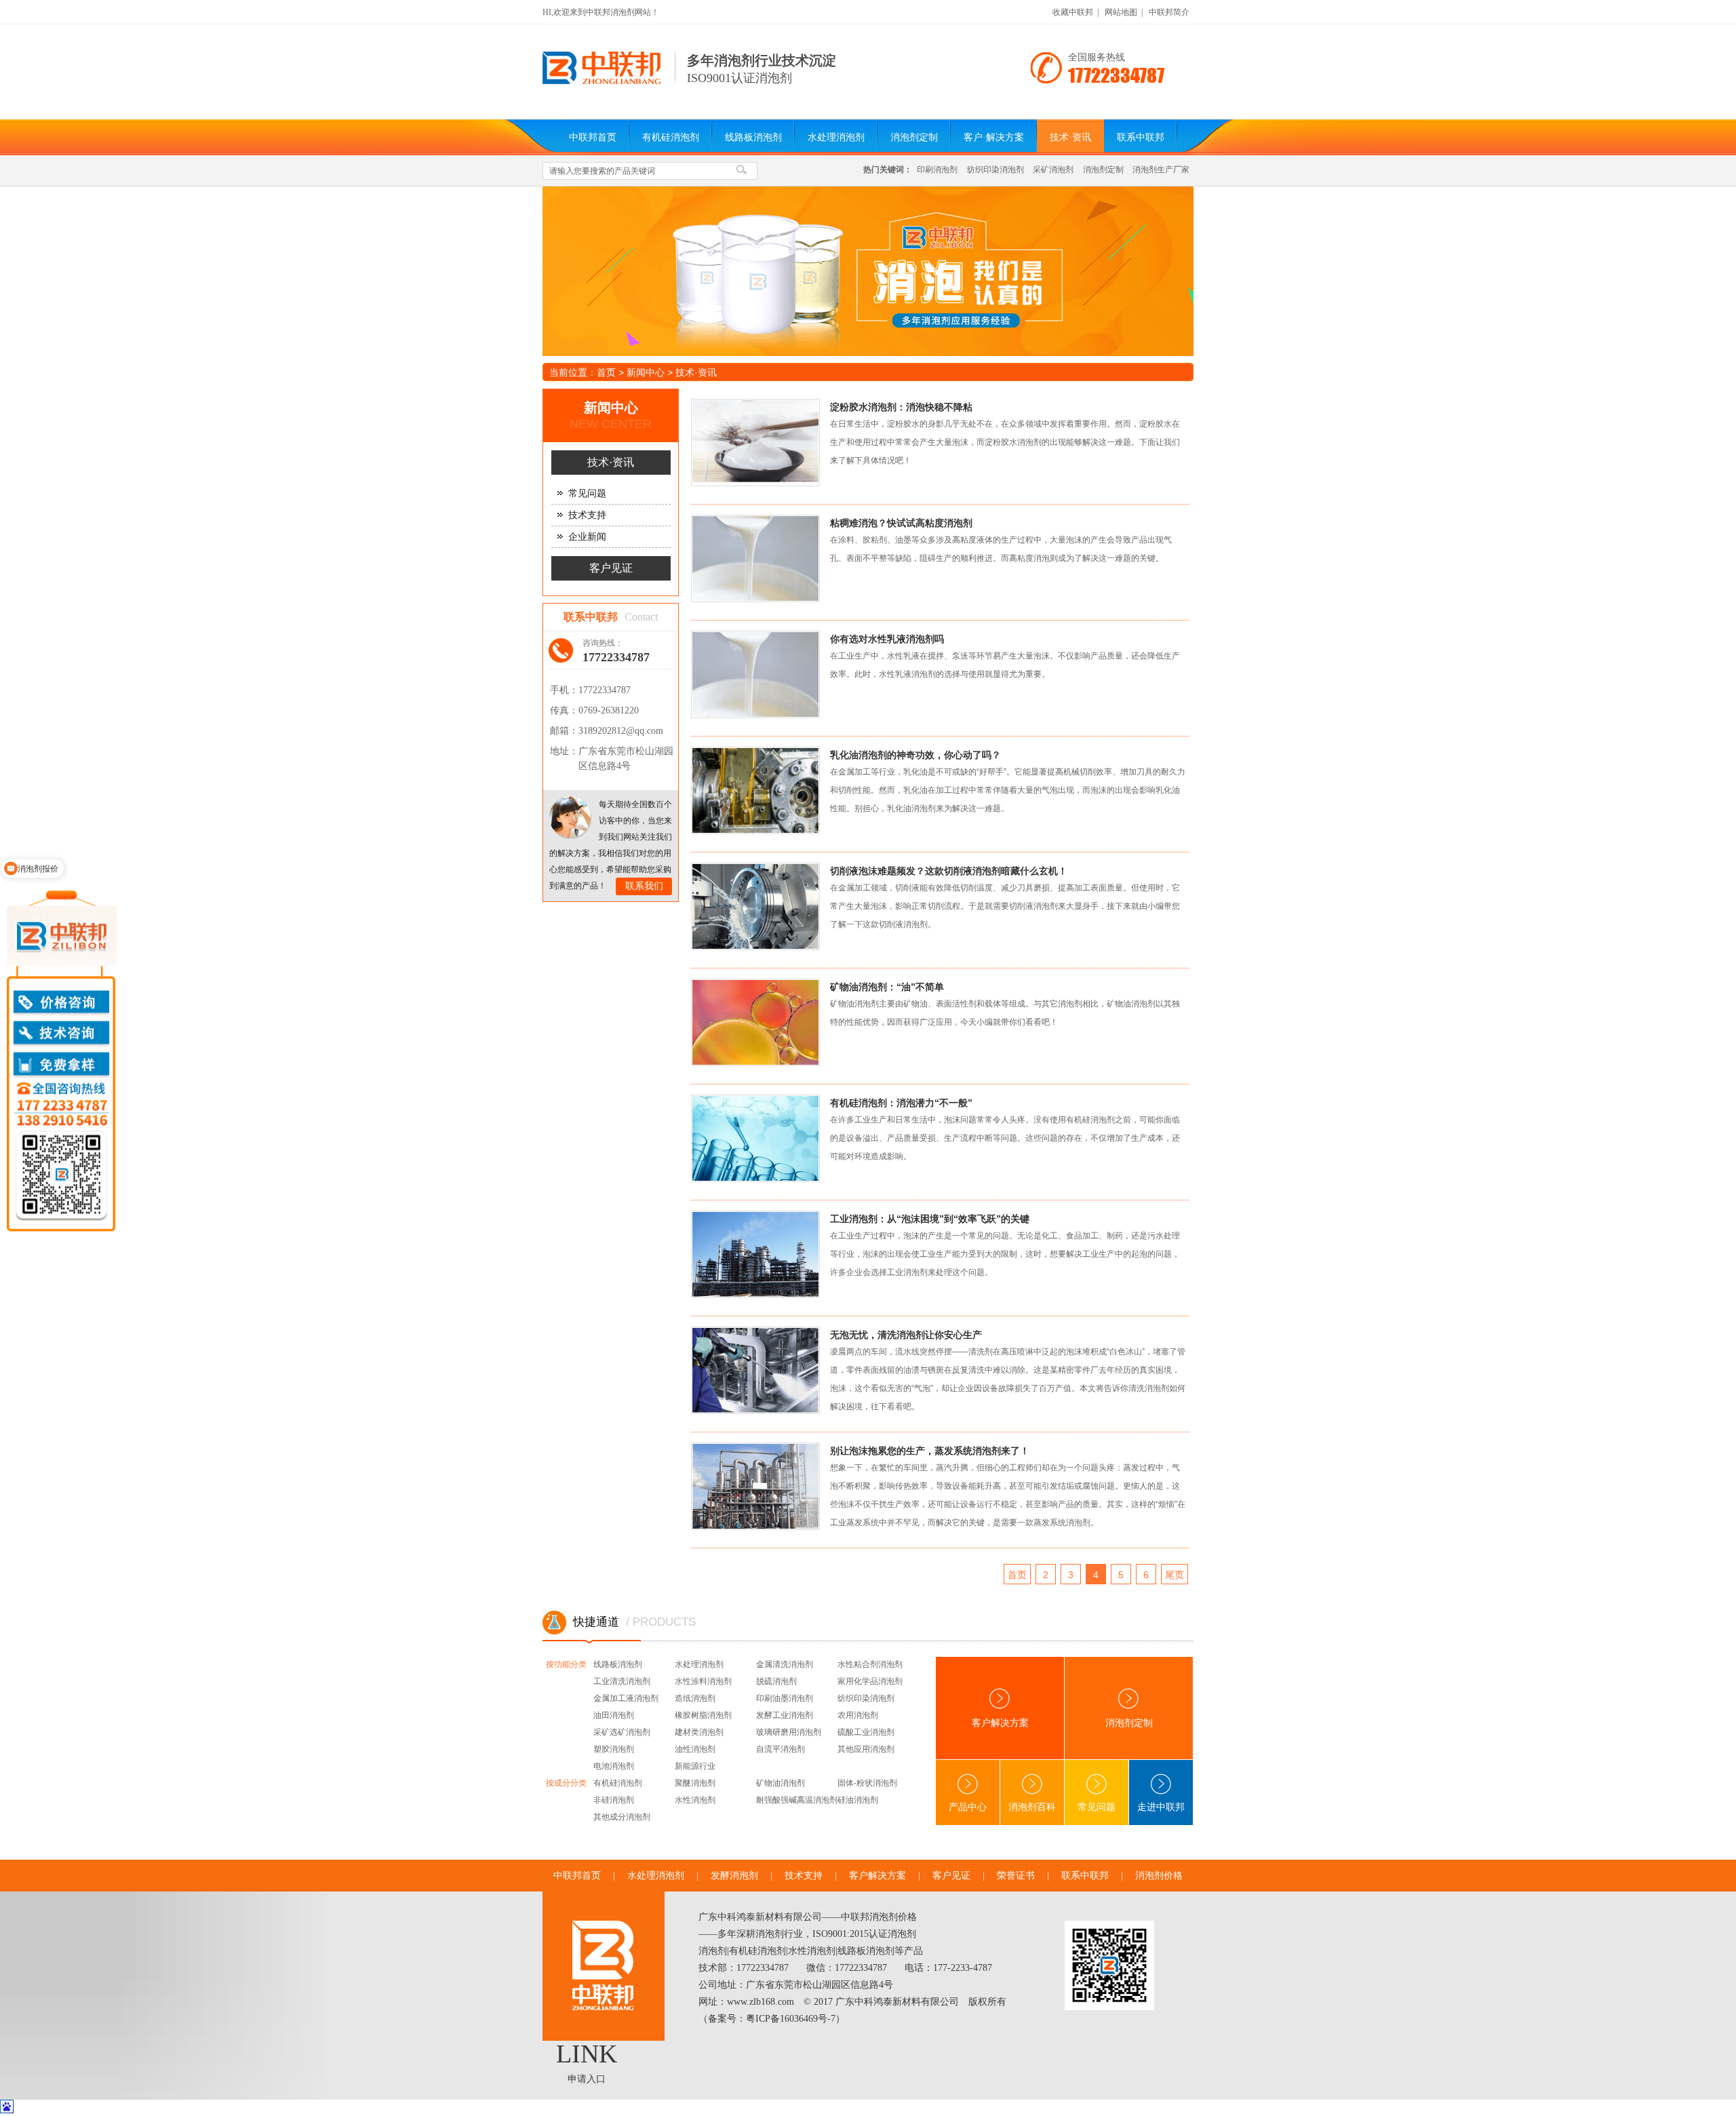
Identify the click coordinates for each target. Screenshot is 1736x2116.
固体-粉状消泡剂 (867, 1783)
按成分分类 (566, 1783)
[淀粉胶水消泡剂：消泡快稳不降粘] (767, 447)
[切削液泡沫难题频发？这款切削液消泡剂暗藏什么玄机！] (767, 910)
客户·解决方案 (994, 137)
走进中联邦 (1161, 1807)
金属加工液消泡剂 (626, 1698)
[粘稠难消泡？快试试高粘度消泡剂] (767, 563)
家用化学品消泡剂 (870, 1681)
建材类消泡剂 (699, 1732)
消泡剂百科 (1032, 1807)
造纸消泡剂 (695, 1698)
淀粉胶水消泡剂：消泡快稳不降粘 (901, 407)
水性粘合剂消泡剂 (870, 1664)
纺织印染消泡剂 (995, 170)
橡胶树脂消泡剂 (703, 1715)
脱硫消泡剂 (776, 1681)
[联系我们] (571, 818)
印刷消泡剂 (937, 170)
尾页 (1175, 1575)
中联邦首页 (593, 137)
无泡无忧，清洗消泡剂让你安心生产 (906, 1335)
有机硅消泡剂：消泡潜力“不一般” (901, 1103)
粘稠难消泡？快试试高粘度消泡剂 (901, 523)
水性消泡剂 (695, 1800)
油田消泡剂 (614, 1715)
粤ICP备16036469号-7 (791, 2019)
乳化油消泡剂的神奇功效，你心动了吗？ (915, 755)
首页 (606, 372)
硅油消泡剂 (858, 1800)
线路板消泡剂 (753, 137)
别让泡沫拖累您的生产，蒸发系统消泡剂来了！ (930, 1451)
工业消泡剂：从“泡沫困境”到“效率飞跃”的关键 (930, 1219)
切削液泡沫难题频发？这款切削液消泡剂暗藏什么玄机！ (949, 871)
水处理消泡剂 (836, 137)
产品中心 (968, 1807)
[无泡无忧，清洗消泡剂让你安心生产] (767, 1374)
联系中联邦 (1141, 137)
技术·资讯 (1070, 137)
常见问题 (587, 493)
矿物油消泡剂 (781, 1783)
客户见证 (611, 568)
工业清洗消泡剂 (622, 1681)
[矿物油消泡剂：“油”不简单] (767, 1026)
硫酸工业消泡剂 (866, 1732)
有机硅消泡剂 (671, 137)
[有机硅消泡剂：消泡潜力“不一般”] (767, 1142)
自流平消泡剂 (781, 1749)
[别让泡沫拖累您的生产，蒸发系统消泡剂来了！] (767, 1490)
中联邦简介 (1169, 12)
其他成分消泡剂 (622, 1817)
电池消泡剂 (614, 1766)
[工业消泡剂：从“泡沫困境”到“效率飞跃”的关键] (767, 1258)
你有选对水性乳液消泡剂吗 (887, 639)
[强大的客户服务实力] (868, 271)
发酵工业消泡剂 (785, 1715)
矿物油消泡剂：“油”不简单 (887, 987)
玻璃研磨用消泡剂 (789, 1732)
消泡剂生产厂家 (1161, 170)
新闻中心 (646, 372)
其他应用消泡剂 (866, 1749)
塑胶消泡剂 (614, 1749)
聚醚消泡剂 (695, 1783)
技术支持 (587, 515)
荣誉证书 (1016, 1876)
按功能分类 (566, 1664)
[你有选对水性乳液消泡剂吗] (767, 679)
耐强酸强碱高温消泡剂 (797, 1800)
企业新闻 (587, 537)
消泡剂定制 (914, 137)
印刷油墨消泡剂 (785, 1698)
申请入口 (587, 2079)
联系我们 (644, 886)
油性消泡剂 (695, 1749)
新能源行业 (695, 1766)
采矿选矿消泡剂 (622, 1732)
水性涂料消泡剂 (703, 1681)
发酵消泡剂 (734, 1876)
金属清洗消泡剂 (785, 1664)
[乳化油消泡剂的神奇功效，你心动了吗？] (767, 795)
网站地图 (1121, 12)
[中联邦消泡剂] (602, 81)
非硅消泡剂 (614, 1800)
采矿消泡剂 (1053, 170)
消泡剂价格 (1159, 1876)
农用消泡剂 (858, 1715)
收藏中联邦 (1073, 12)
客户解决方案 (1000, 1723)
